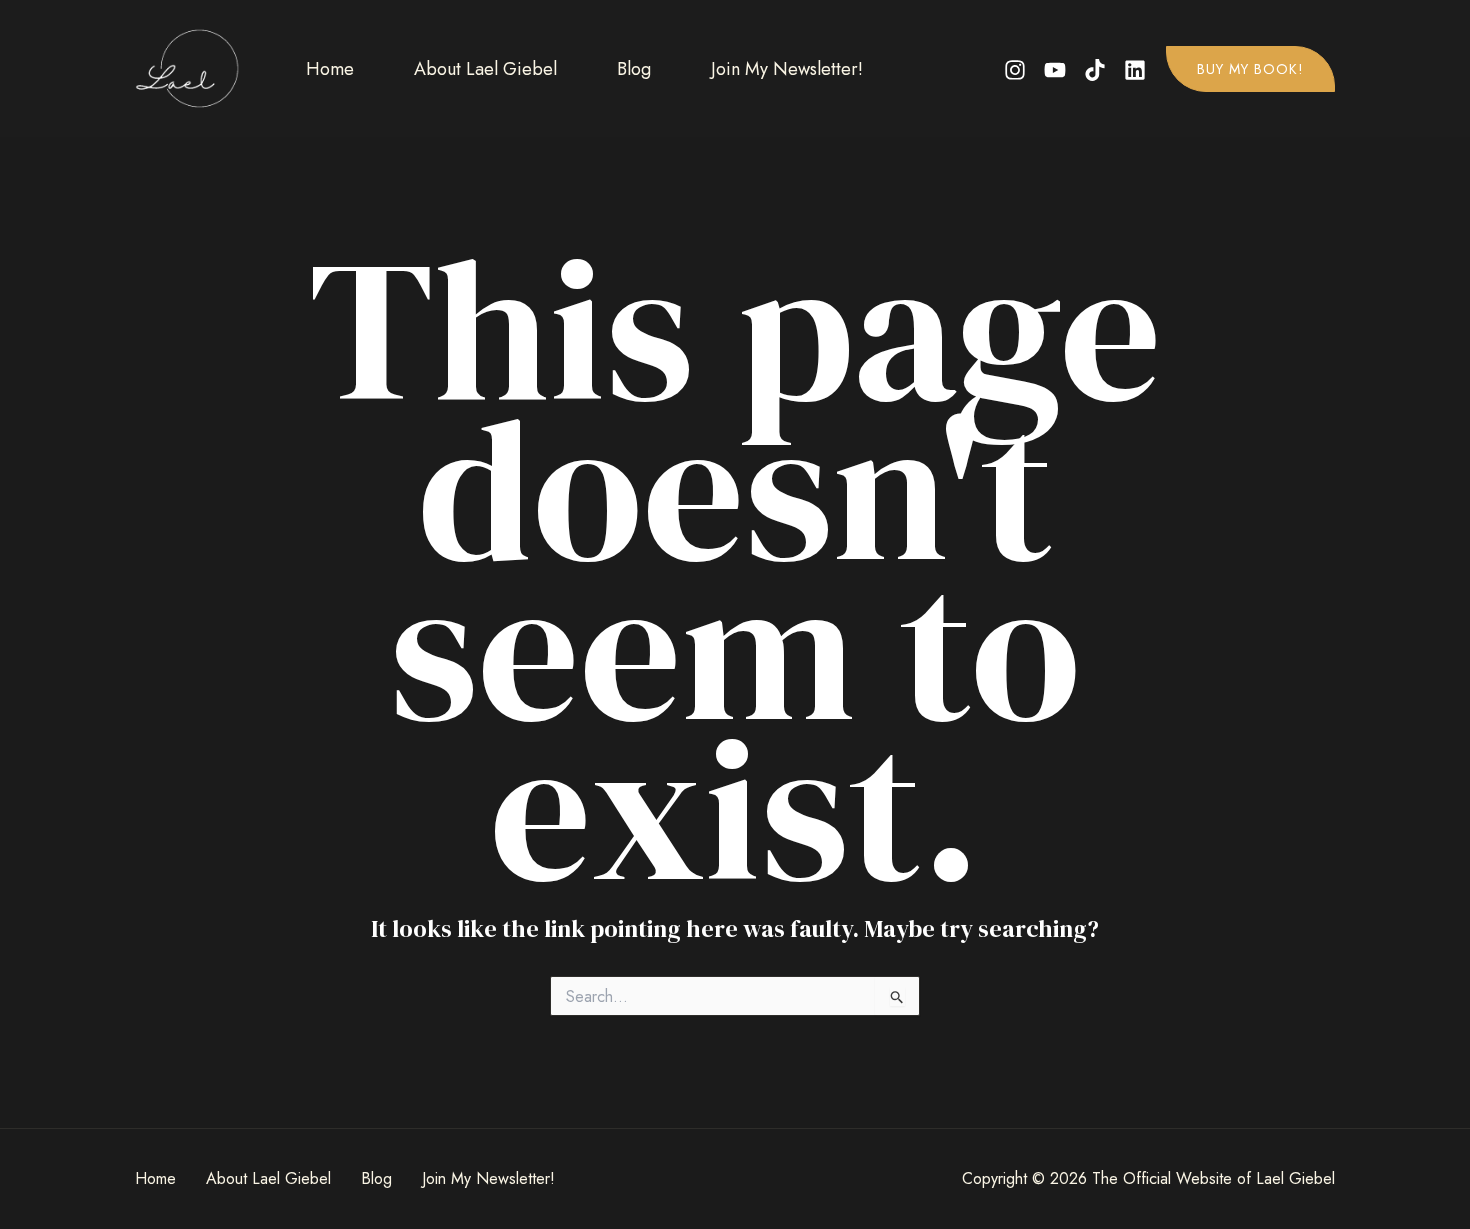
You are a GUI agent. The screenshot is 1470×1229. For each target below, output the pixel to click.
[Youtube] (1055, 70)
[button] (1250, 69)
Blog (634, 69)
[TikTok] (1095, 70)
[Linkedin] (1135, 70)
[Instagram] (1015, 70)
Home (330, 69)
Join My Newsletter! (787, 69)
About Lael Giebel (485, 69)
